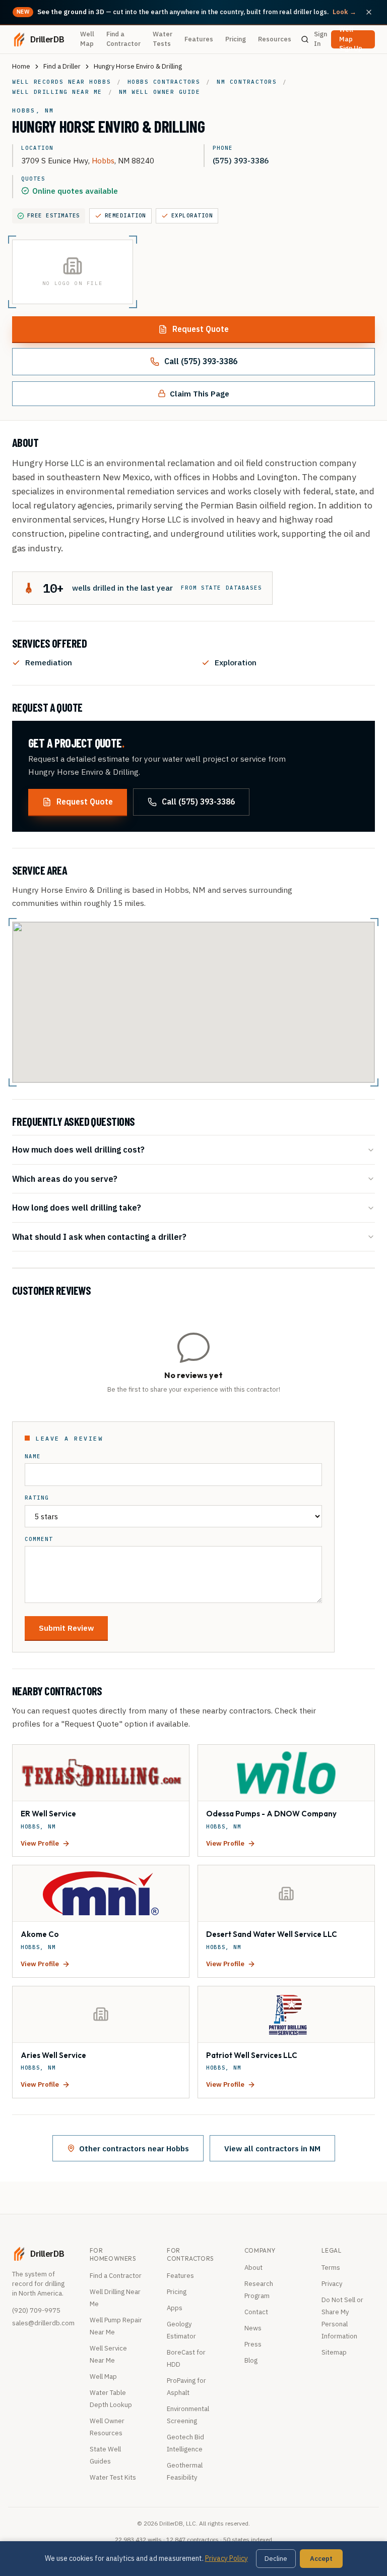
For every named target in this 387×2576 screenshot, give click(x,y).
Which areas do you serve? (65, 1179)
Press (253, 2344)
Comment (39, 1539)
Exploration (192, 215)
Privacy (332, 2284)
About (253, 2268)
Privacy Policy (227, 2558)
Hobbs (103, 160)
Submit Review (66, 1628)
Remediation (125, 215)
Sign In (320, 39)
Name (33, 1456)
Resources (275, 39)
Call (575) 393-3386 (201, 361)
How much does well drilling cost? (78, 1149)
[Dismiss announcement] (369, 12)
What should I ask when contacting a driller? (99, 1237)
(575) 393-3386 (241, 160)
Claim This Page (200, 393)
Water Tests (163, 39)
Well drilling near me (57, 92)
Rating (37, 1498)
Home (21, 66)
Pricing (236, 39)
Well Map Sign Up (351, 39)
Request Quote (201, 329)
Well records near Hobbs (61, 82)
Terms (331, 2268)
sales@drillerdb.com (43, 2323)
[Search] (305, 39)
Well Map (87, 39)
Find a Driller (62, 66)
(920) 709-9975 (36, 2310)
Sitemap (334, 2352)
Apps (175, 2308)
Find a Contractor (123, 39)
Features (199, 39)
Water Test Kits (113, 2477)
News (253, 2328)
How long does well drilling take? (77, 1207)
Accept (321, 2559)
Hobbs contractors (164, 82)
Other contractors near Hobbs (134, 2148)
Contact (256, 2312)
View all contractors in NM (272, 2148)
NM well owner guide (160, 92)
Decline (276, 2559)
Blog (251, 2360)
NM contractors (247, 82)
